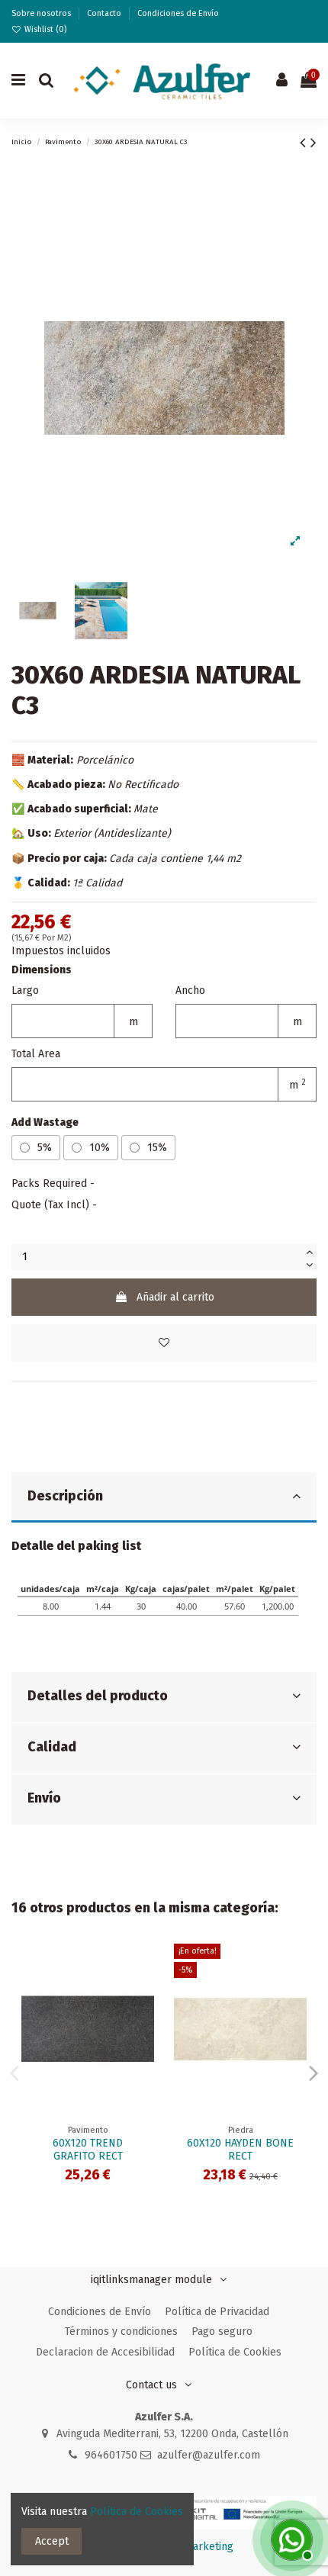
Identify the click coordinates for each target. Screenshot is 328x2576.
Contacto (105, 13)
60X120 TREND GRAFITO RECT (88, 2150)
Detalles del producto (98, 1696)
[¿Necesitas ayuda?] (290, 2538)
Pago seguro (222, 2332)
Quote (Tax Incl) (50, 1205)
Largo (25, 991)
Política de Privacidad (217, 2312)
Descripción (65, 1496)
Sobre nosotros (42, 13)
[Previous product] (305, 143)
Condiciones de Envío (178, 13)
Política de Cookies (235, 2352)
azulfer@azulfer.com (209, 2455)
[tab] (164, 1498)
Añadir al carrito (175, 1297)
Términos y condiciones (121, 2332)
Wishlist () (44, 29)
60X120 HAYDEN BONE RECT (240, 2150)
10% (100, 1148)
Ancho (190, 991)
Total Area (36, 1054)
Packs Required (49, 1183)
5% (45, 1148)
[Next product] (314, 143)
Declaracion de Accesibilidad (105, 2352)
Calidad (52, 1747)
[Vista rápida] (143, 1993)
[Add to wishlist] (164, 1343)
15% (157, 1148)
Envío (44, 1798)
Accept (52, 2541)
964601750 (111, 2455)
